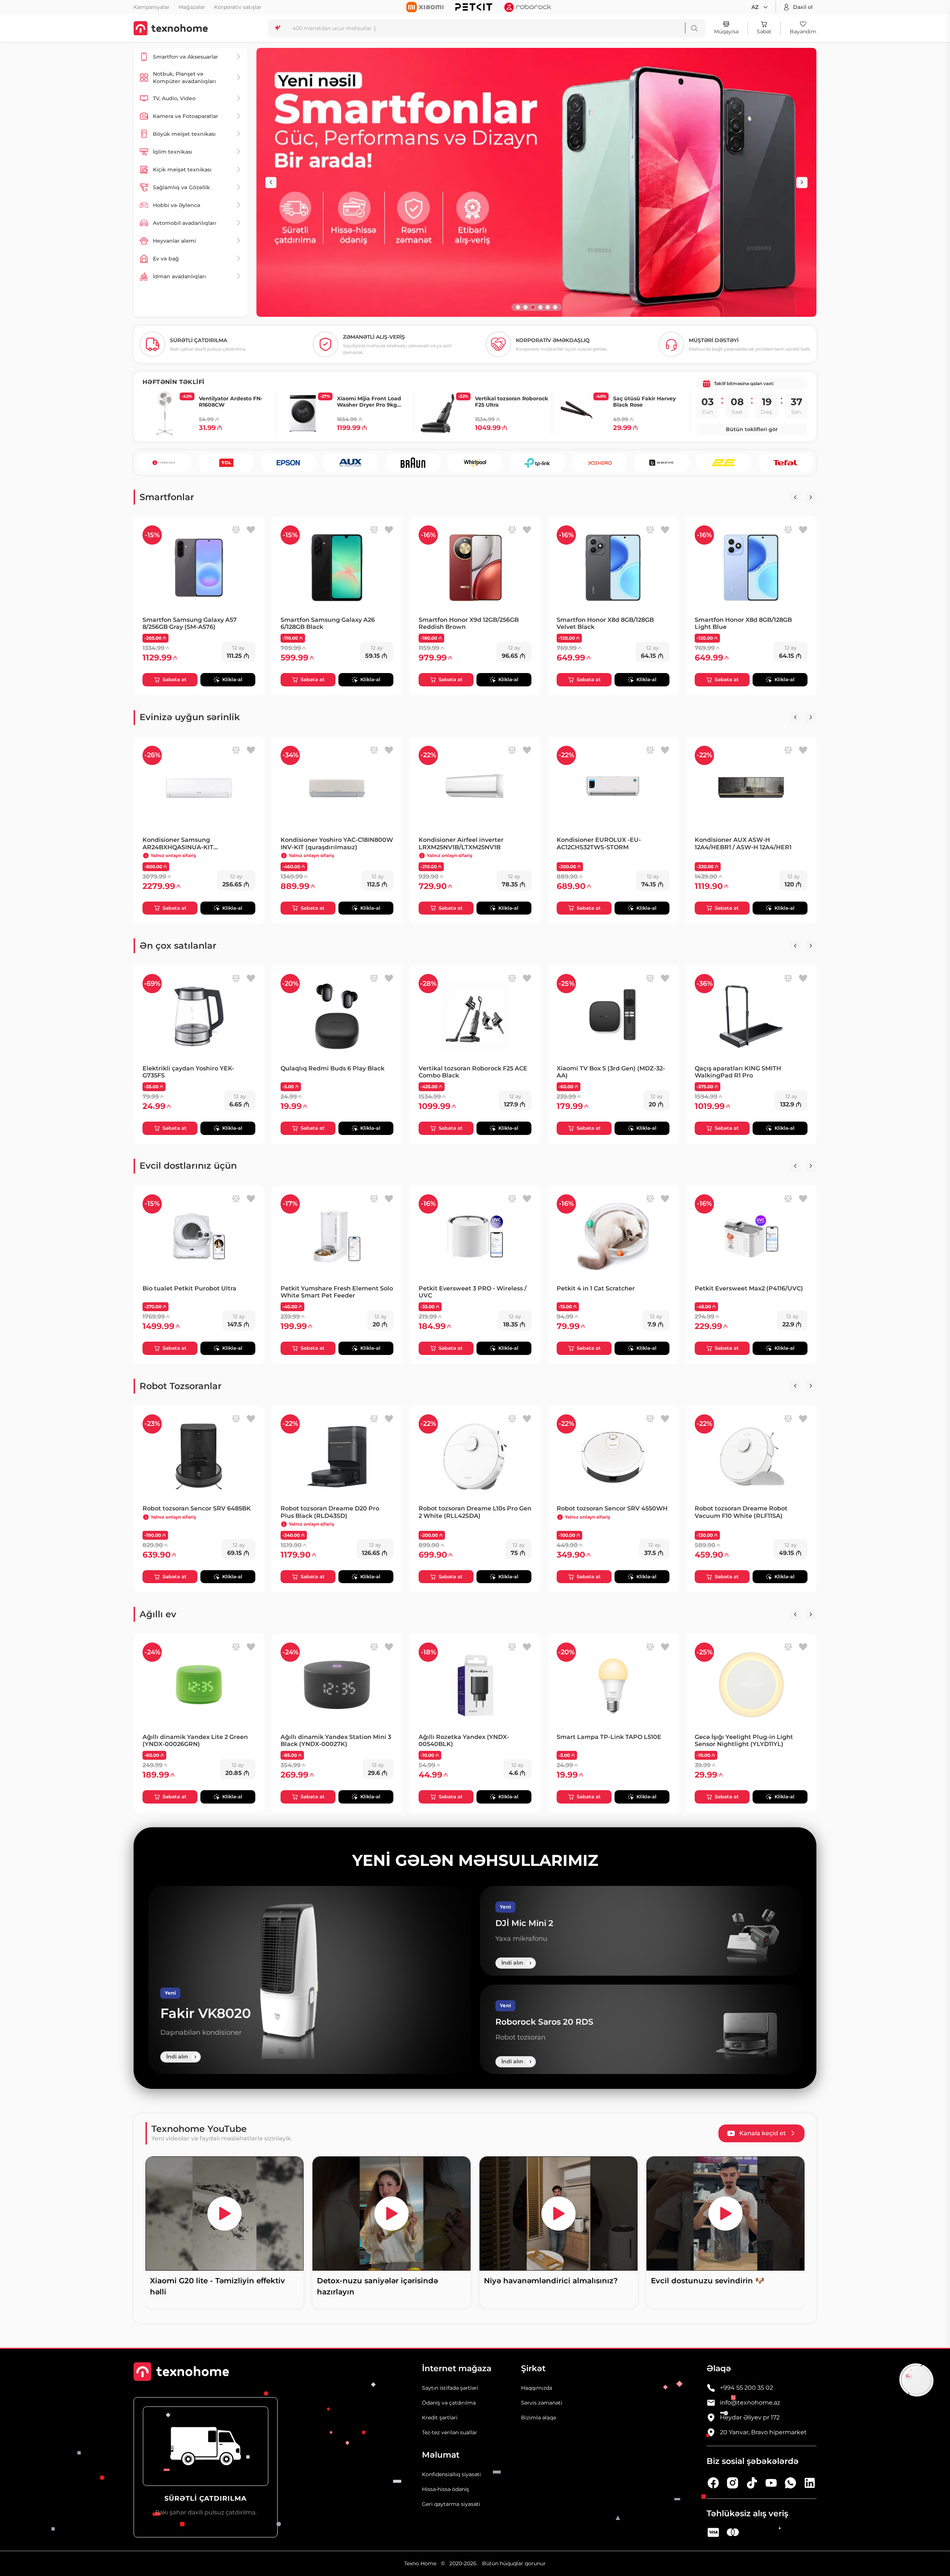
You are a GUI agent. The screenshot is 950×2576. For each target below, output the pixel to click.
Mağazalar (192, 7)
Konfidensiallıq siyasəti (451, 2474)
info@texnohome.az (750, 2403)
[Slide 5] (548, 307)
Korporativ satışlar (238, 7)
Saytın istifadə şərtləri (450, 2388)
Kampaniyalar (152, 7)
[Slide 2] (525, 307)
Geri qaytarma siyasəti (451, 2504)
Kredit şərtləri (440, 2418)
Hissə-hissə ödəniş (445, 2489)
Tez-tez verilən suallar (450, 2432)
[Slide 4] (540, 307)
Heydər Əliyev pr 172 (750, 2417)
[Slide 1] (518, 307)
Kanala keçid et (763, 2133)
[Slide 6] (555, 307)
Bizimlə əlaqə (538, 2418)
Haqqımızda (537, 2388)
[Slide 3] (533, 307)
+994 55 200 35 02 (746, 2388)
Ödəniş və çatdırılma (449, 2403)
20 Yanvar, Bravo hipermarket (763, 2432)
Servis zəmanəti (542, 2403)
